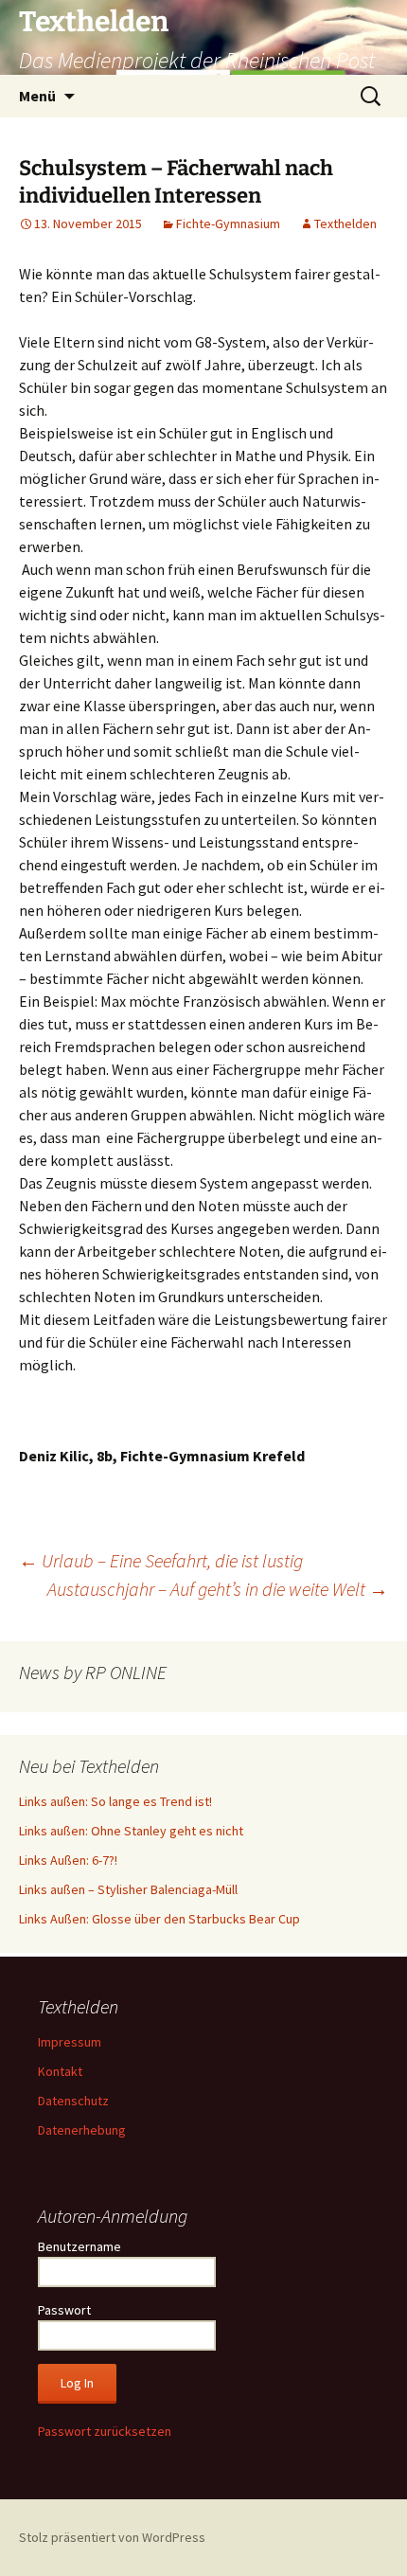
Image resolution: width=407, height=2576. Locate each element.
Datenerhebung (82, 2130)
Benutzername (80, 2246)
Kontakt (60, 2071)
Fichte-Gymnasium (228, 224)
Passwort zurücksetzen (105, 2431)
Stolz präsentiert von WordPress (112, 2537)
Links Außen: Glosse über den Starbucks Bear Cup (159, 1919)
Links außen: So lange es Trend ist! (115, 1801)
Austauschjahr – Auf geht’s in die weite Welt (218, 1589)
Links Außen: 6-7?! (68, 1860)
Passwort (64, 2310)
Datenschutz (73, 2101)
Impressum (70, 2042)
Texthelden (345, 224)
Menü (37, 96)
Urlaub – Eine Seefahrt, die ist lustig (161, 1560)
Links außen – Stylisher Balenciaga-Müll (128, 1889)
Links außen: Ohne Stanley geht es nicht (131, 1831)
